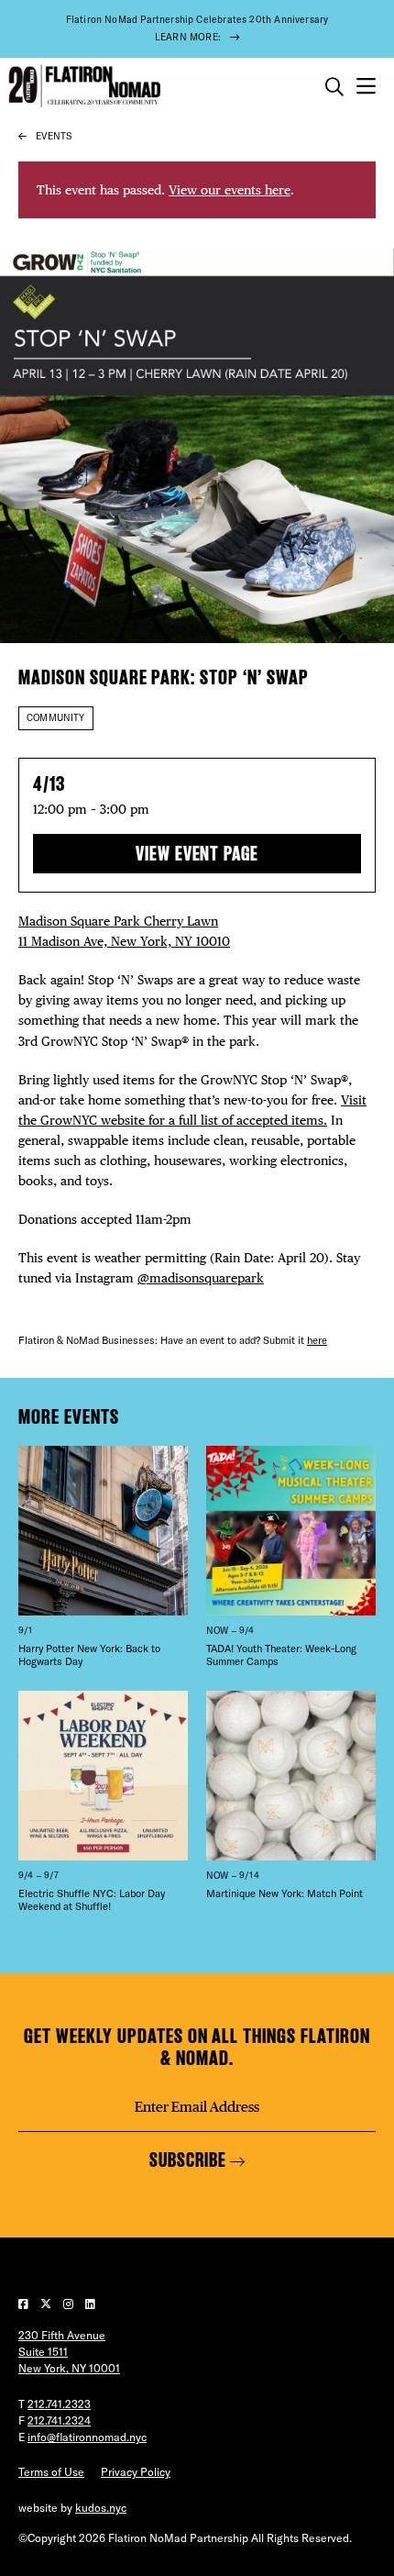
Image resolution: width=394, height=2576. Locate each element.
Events (54, 136)
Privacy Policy (136, 2472)
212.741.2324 (59, 2421)
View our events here (230, 189)
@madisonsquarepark (201, 1277)
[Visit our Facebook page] (25, 2304)
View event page (197, 854)
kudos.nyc (101, 2508)
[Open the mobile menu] (366, 87)
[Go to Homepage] (82, 87)
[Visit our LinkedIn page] (90, 2304)
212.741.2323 (59, 2404)
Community (56, 718)
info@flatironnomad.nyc (87, 2437)
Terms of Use (51, 2472)
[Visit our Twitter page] (47, 2304)
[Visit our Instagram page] (70, 2304)
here (317, 1340)
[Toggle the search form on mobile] (334, 87)
